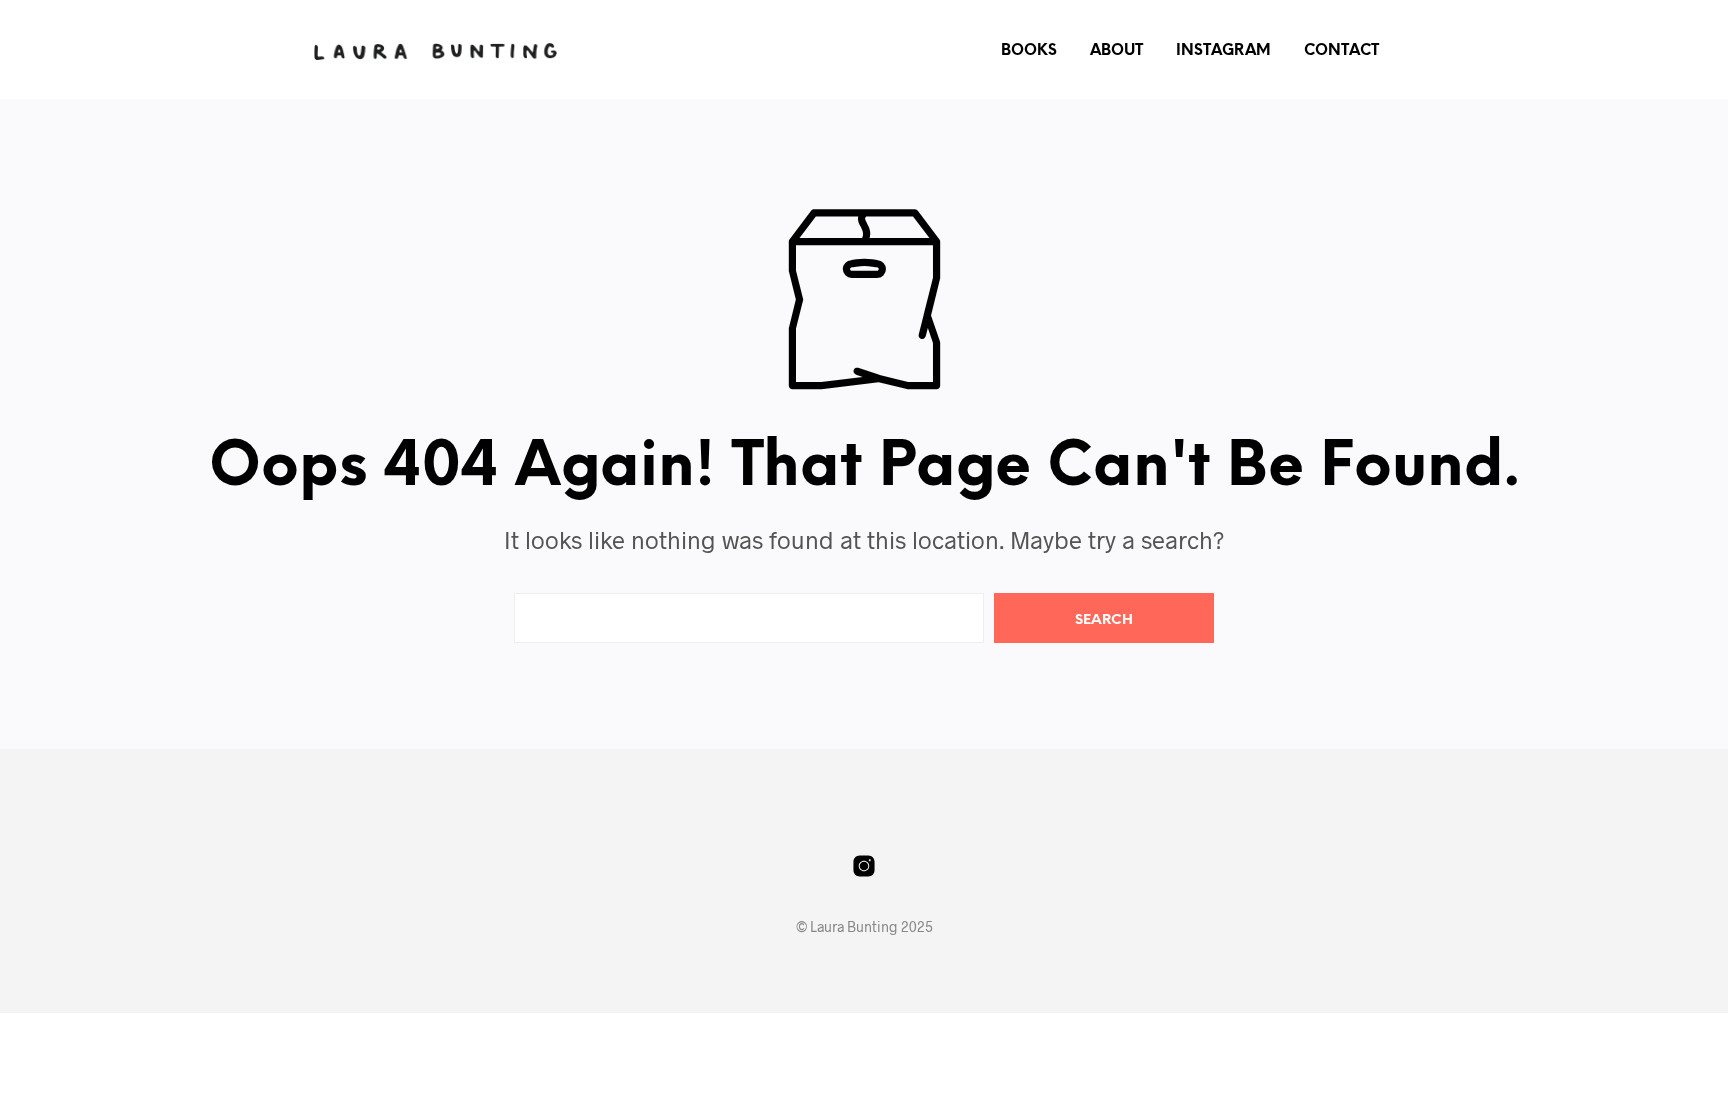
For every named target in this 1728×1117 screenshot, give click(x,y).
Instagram (1223, 51)
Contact (1341, 51)
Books (1029, 51)
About (1116, 51)
